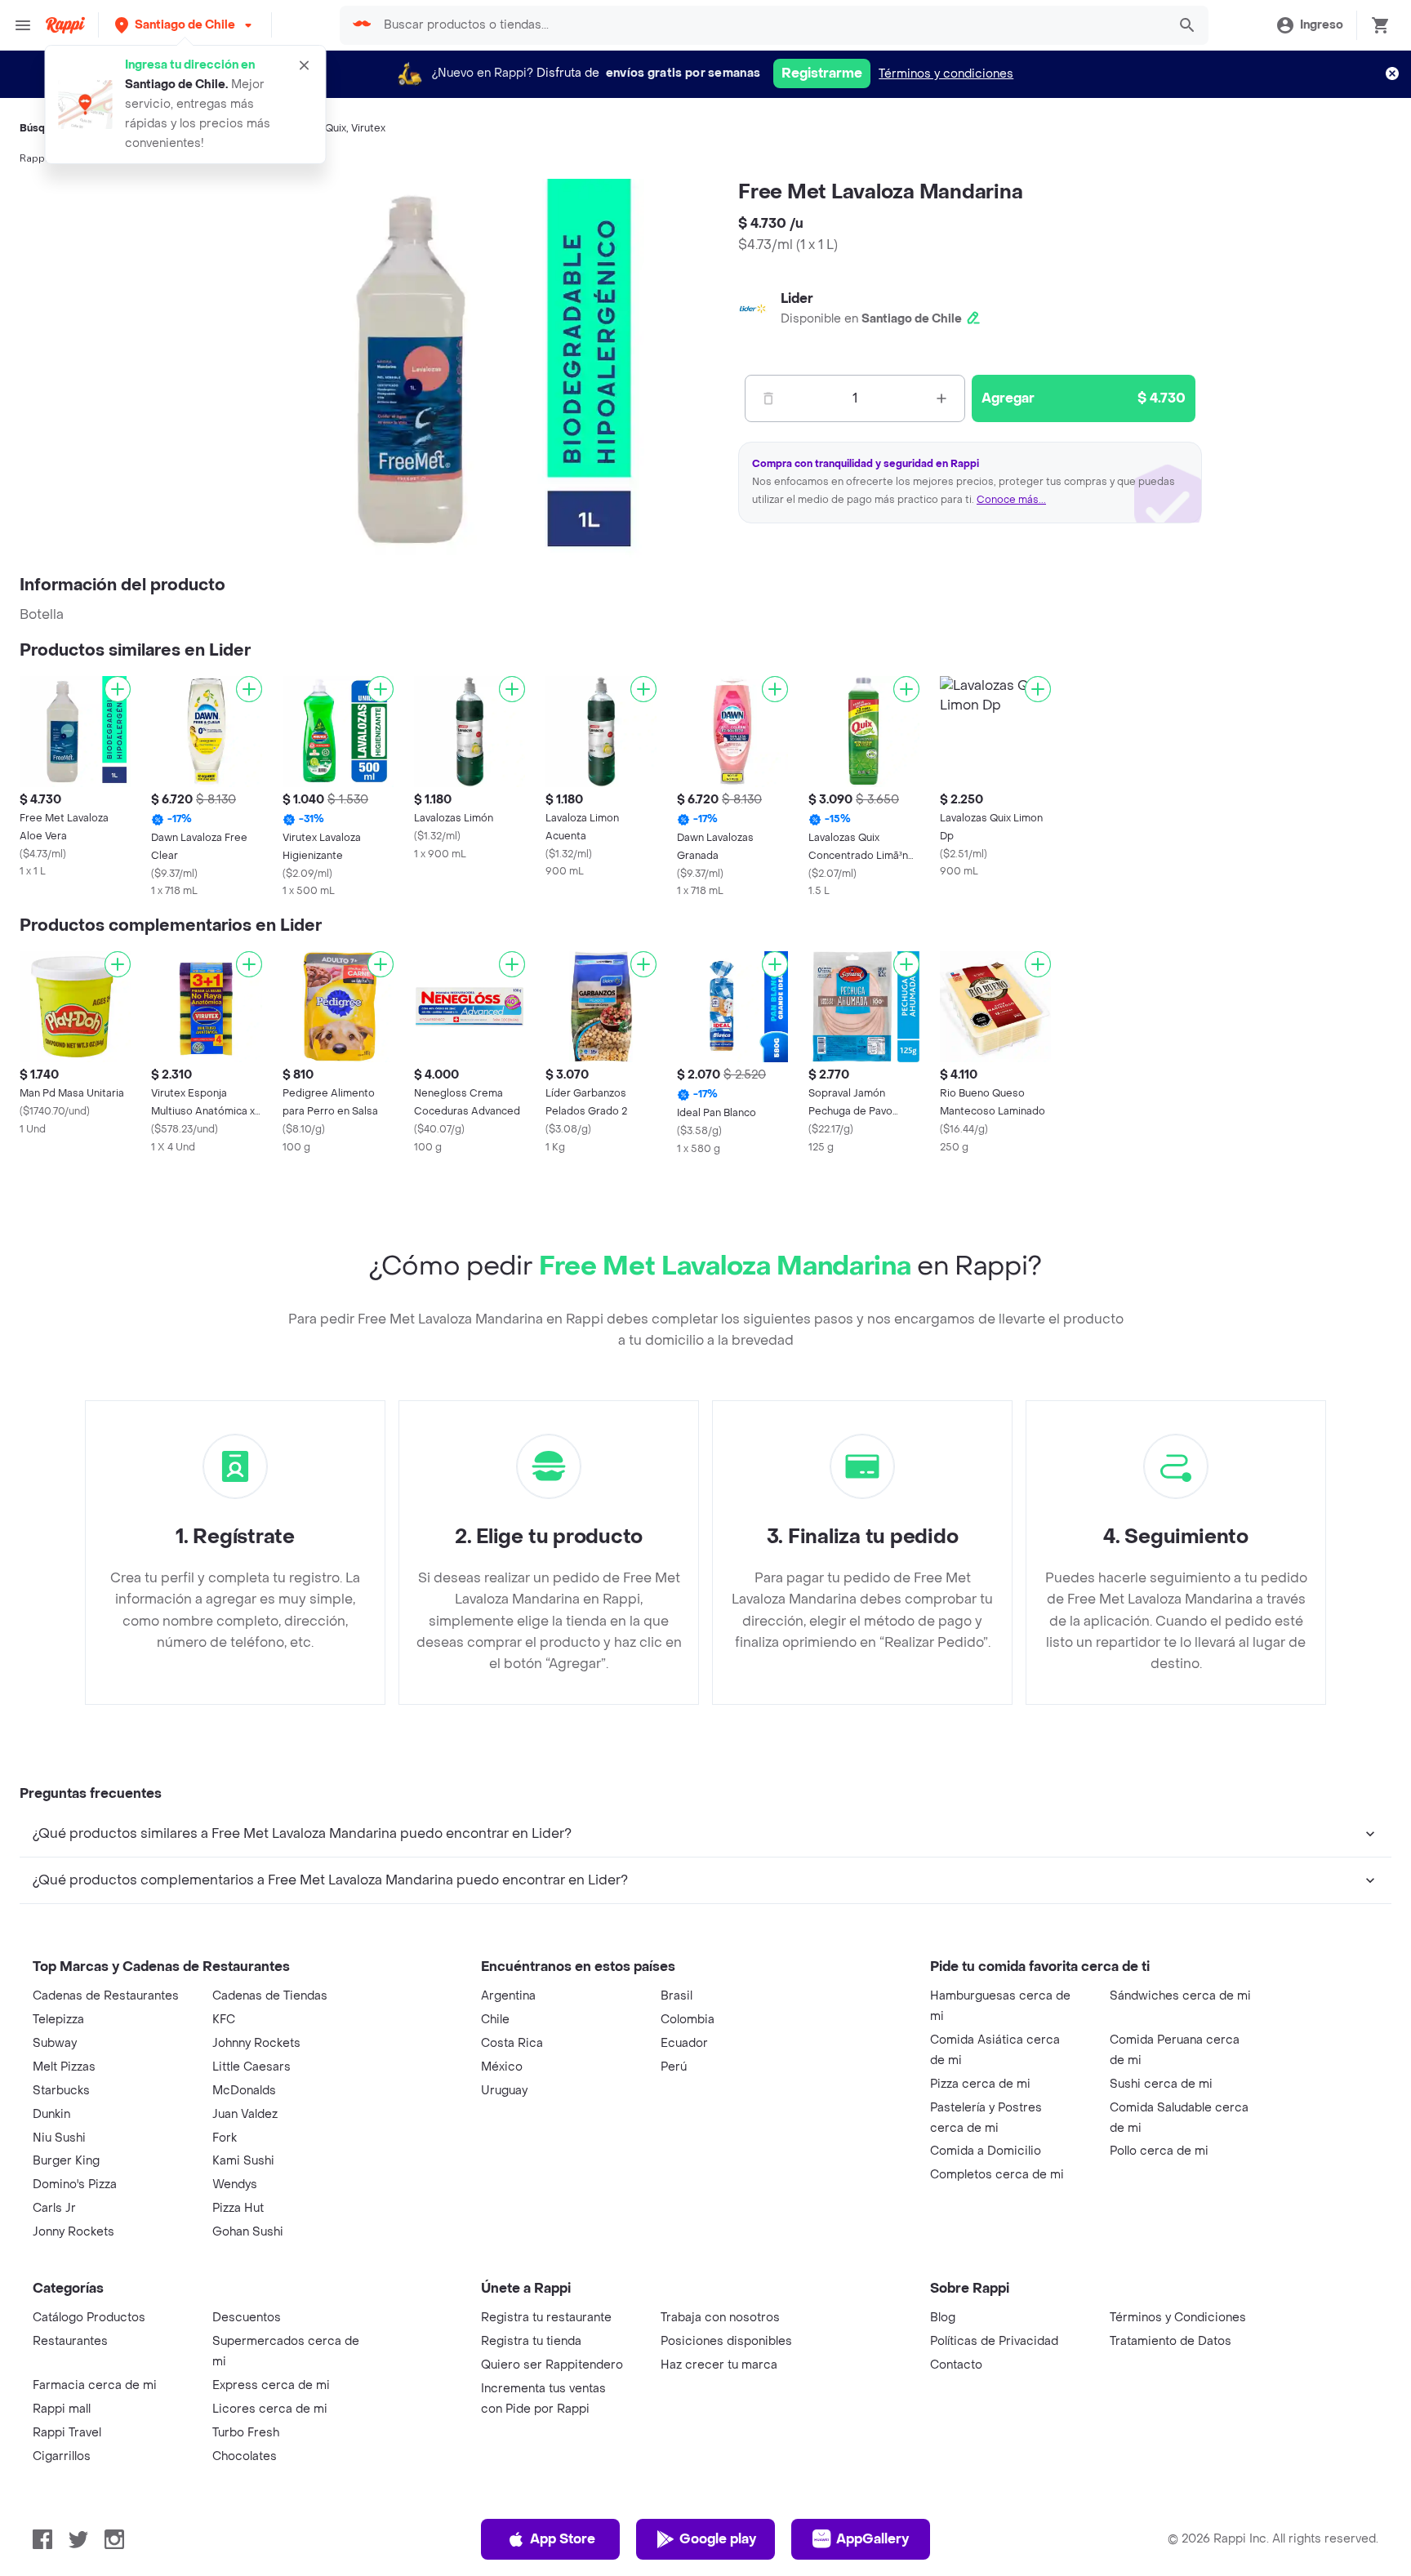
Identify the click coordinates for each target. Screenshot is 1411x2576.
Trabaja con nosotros (720, 2318)
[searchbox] (770, 25)
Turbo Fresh (246, 2433)
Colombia (688, 2020)
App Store (563, 2539)
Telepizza (58, 2020)
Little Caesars (251, 2067)
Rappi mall (62, 2409)
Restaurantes (70, 2341)
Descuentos (247, 2318)
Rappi (33, 158)
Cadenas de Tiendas (270, 1996)
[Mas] (941, 398)
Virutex (368, 128)
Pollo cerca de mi (1159, 2151)
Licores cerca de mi (270, 2409)
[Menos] (768, 398)
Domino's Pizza (75, 2184)
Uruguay (504, 2091)
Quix (336, 128)
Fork (225, 2138)
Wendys (235, 2184)
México (502, 2067)
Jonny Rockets (73, 2232)
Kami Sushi (243, 2161)
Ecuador (684, 2043)
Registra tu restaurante (546, 2318)
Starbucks (61, 2091)
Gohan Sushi (248, 2232)
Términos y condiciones (946, 74)
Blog (943, 2318)
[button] (185, 25)
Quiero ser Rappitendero (552, 2365)
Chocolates (245, 2456)
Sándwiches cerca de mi (1180, 1996)
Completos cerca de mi (997, 2175)
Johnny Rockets (256, 2043)
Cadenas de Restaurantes (106, 1996)
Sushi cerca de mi (1161, 2084)
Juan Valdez (245, 2114)
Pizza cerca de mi (980, 2084)
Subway (55, 2043)
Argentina (508, 1996)
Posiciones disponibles (726, 2341)
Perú (674, 2067)
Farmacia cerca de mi (95, 2385)
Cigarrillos (62, 2456)
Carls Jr (54, 2208)
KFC (224, 2020)
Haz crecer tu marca (719, 2365)
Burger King (66, 2161)
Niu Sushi (59, 2138)
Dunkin (51, 2114)
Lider (797, 298)
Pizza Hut (238, 2208)
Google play (718, 2539)
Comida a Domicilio (986, 2151)
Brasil (677, 1996)
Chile (495, 2020)
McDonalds (244, 2091)
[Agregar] (118, 689)
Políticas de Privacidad (994, 2341)
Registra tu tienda (531, 2341)
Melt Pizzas (64, 2067)
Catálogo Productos (89, 2318)
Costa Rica (512, 2043)
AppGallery (872, 2539)
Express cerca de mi (271, 2385)
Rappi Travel (67, 2433)
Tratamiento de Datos (1171, 2341)
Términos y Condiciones (1178, 2318)
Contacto (956, 2365)
